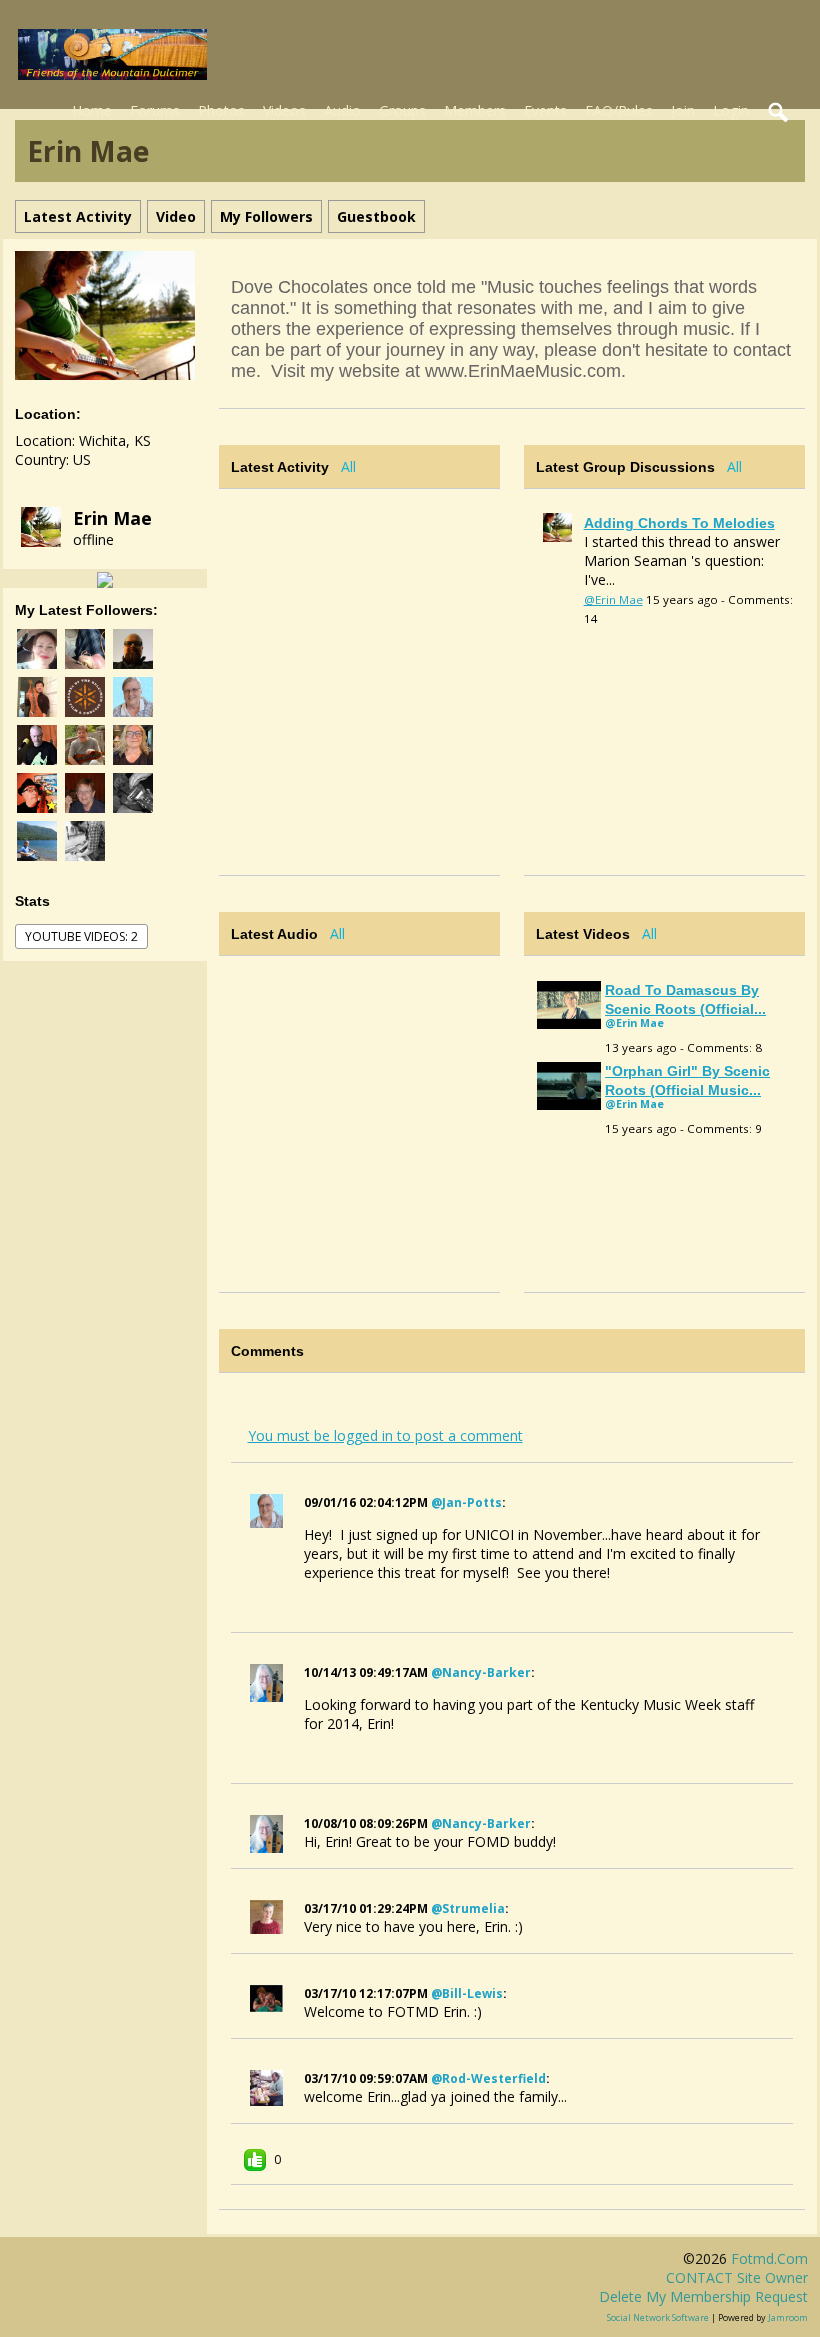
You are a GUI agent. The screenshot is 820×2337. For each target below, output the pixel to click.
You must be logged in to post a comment (385, 1435)
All (348, 466)
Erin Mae (112, 518)
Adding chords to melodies (679, 523)
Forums (155, 110)
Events (545, 110)
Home (92, 110)
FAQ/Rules (619, 110)
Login (731, 110)
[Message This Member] (105, 578)
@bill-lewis (467, 1993)
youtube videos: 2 (81, 936)
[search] (779, 113)
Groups (402, 110)
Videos (284, 110)
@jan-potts (466, 1502)
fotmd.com (769, 2258)
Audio (342, 110)
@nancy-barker (481, 1672)
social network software (658, 2317)
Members (475, 110)
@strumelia (468, 1908)
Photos (221, 110)
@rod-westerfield (488, 2078)
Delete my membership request (703, 2296)
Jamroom (788, 2317)
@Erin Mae (613, 599)
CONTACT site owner (737, 2277)
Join (683, 110)
